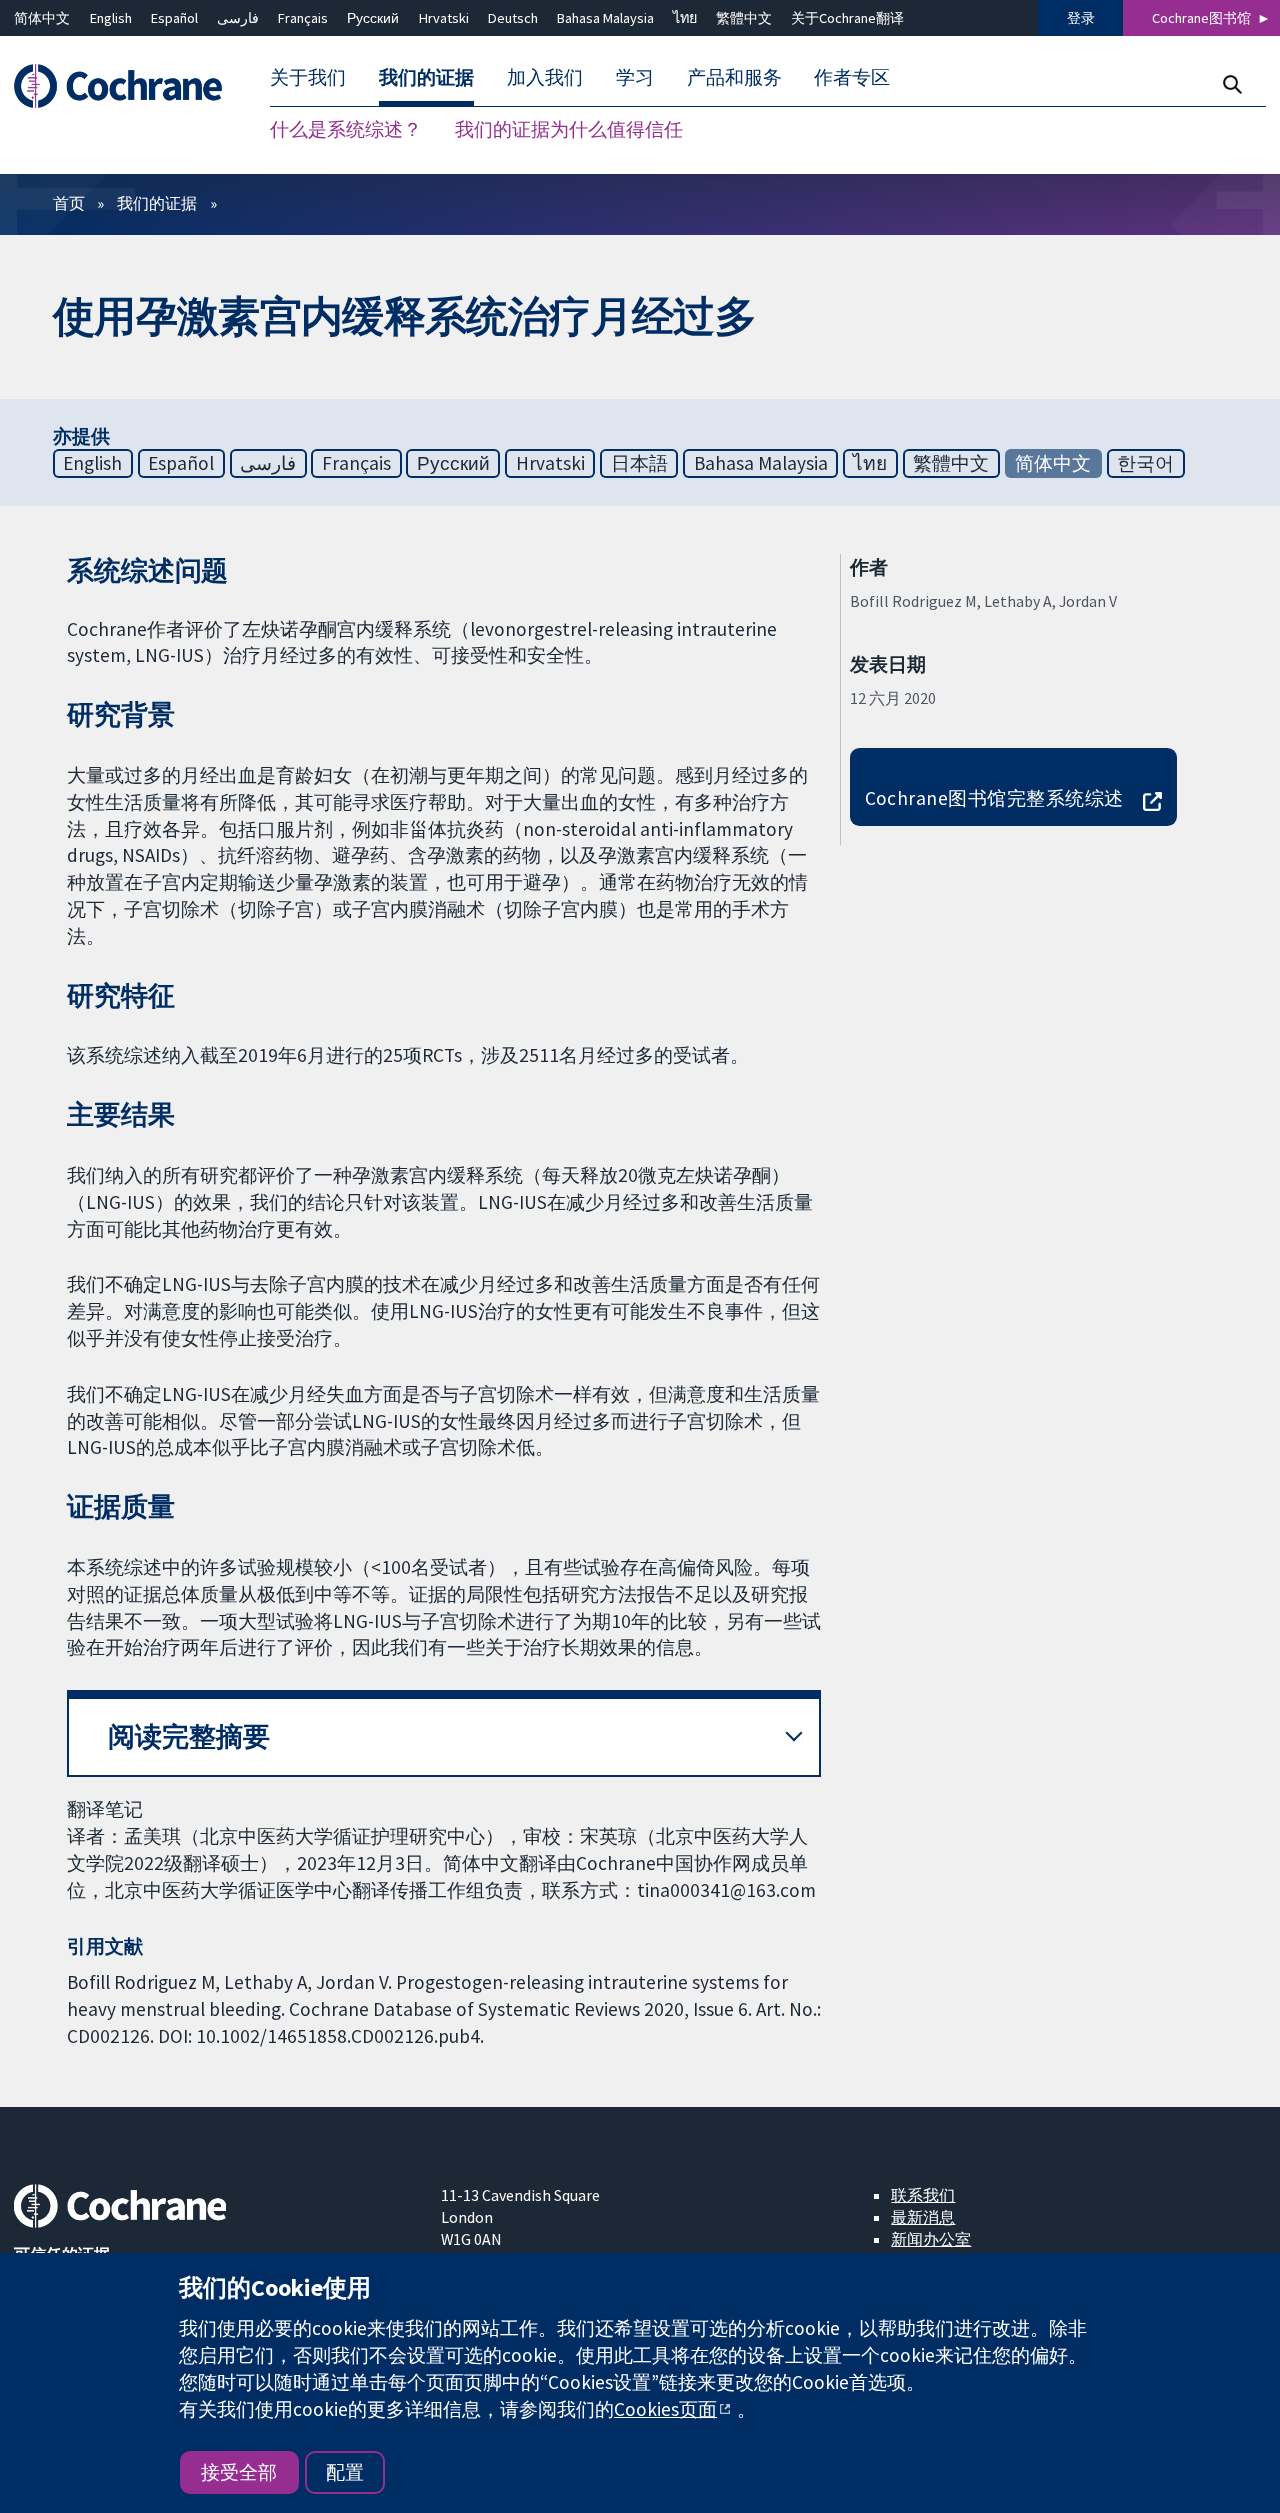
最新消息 (923, 2217)
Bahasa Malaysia (605, 18)
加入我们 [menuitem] (545, 78)
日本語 (639, 463)
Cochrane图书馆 (1201, 18)
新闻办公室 (931, 2239)
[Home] (127, 86)
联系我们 (923, 2195)
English (111, 18)
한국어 (1145, 463)
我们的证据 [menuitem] (426, 78)
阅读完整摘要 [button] (189, 1736)
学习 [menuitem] (635, 78)
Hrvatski (444, 18)
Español (174, 18)
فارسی (238, 18)
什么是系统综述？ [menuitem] (346, 130)
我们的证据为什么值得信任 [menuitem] (569, 130)
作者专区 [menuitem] (852, 78)
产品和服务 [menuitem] (734, 78)
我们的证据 (157, 203)
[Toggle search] (1231, 84)
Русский (373, 18)
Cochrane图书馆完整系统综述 (994, 798)
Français (303, 18)
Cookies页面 (665, 2409)
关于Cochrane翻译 (847, 18)
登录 (1081, 18)
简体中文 (42, 18)
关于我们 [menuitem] (308, 78)
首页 (69, 203)
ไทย (685, 18)
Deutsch (513, 18)
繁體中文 (744, 18)
